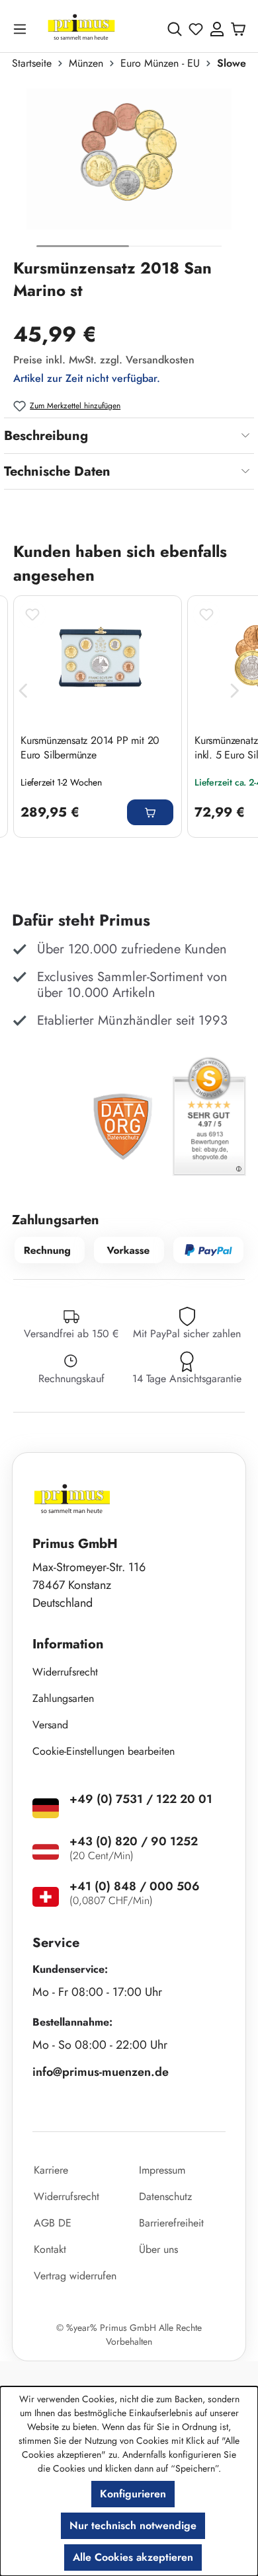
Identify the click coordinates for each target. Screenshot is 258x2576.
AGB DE (53, 2223)
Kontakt (50, 2249)
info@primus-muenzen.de (101, 2072)
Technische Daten (57, 471)
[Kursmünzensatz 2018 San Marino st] (129, 159)
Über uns (158, 2249)
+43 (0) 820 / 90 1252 (134, 1841)
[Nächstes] (235, 691)
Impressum (162, 2170)
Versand (50, 1725)
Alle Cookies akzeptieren (133, 2557)
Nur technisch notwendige (133, 2525)
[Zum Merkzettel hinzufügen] (32, 614)
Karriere (51, 2170)
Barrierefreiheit (171, 2223)
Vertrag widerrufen (75, 2276)
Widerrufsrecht (65, 1672)
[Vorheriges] (23, 691)
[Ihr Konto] (217, 29)
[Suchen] (175, 29)
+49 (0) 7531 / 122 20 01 (141, 1799)
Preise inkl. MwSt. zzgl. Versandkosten (104, 360)
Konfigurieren (133, 2494)
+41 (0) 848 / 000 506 (135, 1886)
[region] (129, 169)
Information (68, 1644)
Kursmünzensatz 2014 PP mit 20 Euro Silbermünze (90, 748)
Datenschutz (165, 2196)
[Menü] (22, 29)
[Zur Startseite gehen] (81, 29)
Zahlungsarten (63, 1698)
